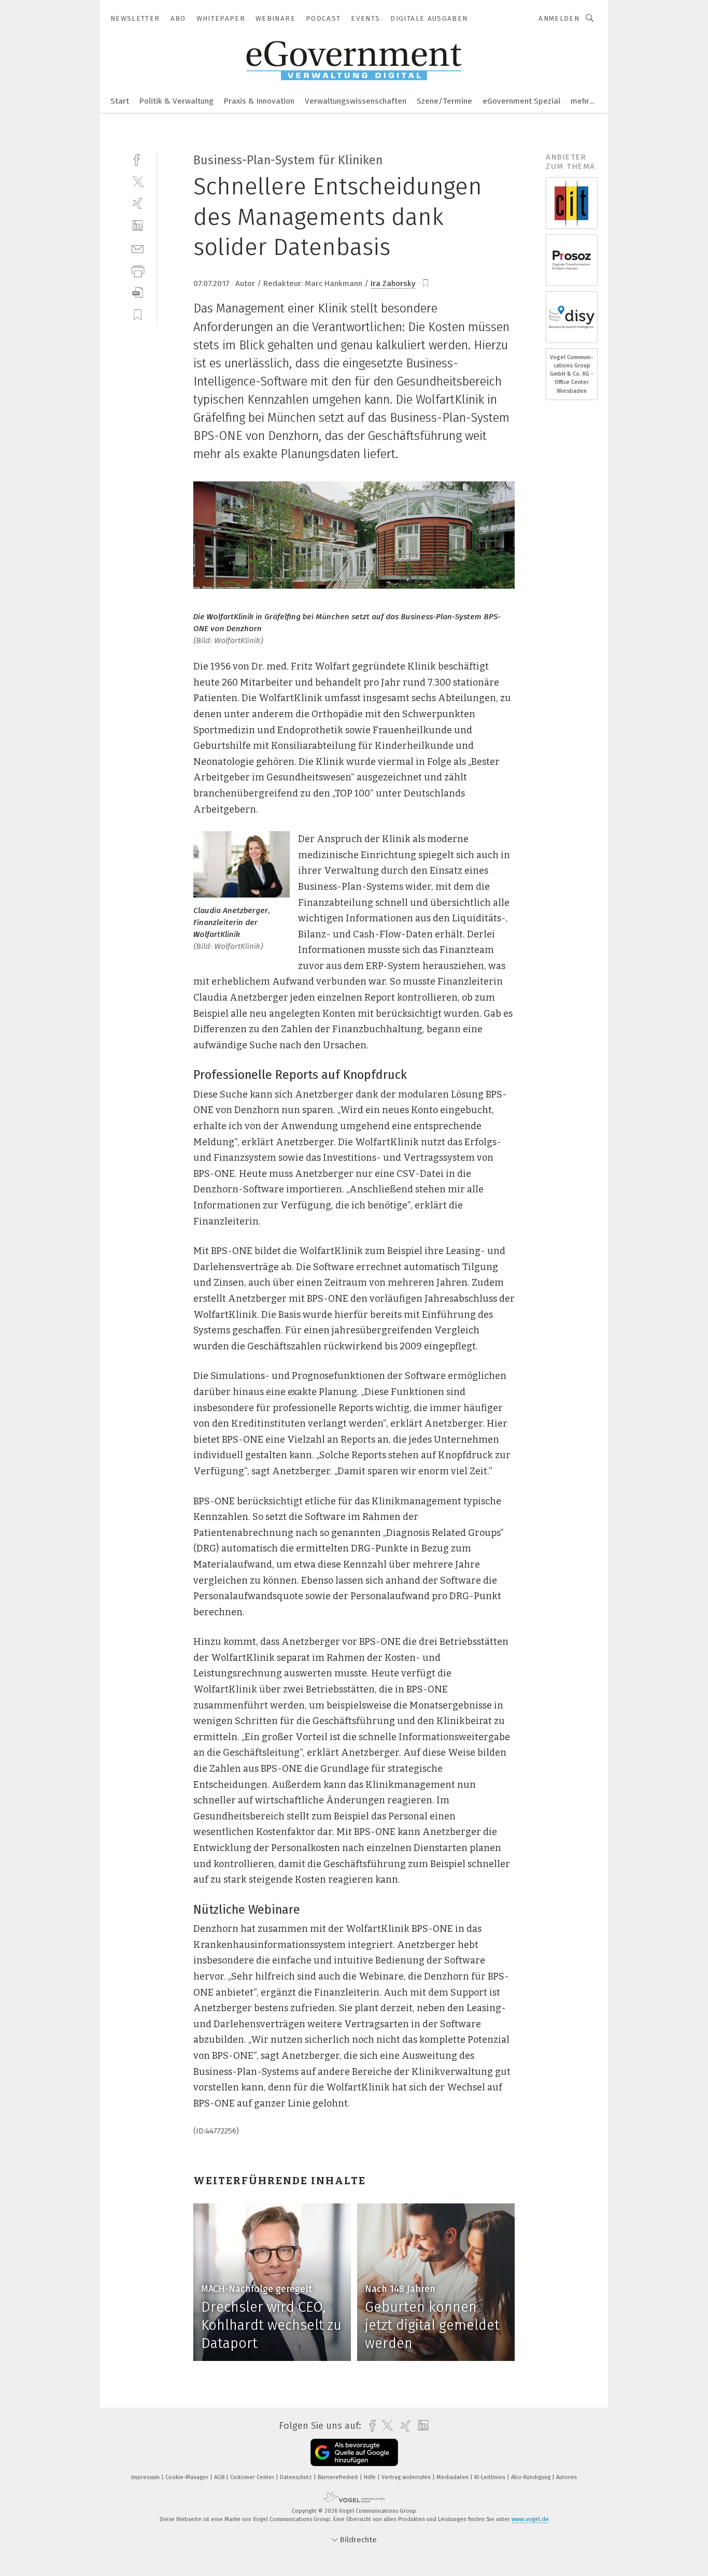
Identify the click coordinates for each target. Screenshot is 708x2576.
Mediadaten (453, 2477)
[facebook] (138, 159)
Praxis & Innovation (259, 101)
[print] (138, 270)
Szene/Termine (444, 101)
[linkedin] (138, 226)
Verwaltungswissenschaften (356, 101)
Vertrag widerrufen (407, 2477)
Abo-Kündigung (532, 2477)
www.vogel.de (530, 2519)
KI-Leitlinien (491, 2477)
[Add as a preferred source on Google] (354, 2452)
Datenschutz (297, 2477)
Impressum (146, 2477)
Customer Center (253, 2477)
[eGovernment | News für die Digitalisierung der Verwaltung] (120, 100)
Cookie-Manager (188, 2477)
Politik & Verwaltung (176, 101)
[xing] (138, 203)
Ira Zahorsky (393, 283)
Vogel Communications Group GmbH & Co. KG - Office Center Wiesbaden (572, 374)
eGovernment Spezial (521, 101)
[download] (138, 293)
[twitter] (138, 181)
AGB (220, 2477)
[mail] (138, 248)
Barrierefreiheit (339, 2477)
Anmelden (559, 18)
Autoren (567, 2477)
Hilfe (371, 2477)
